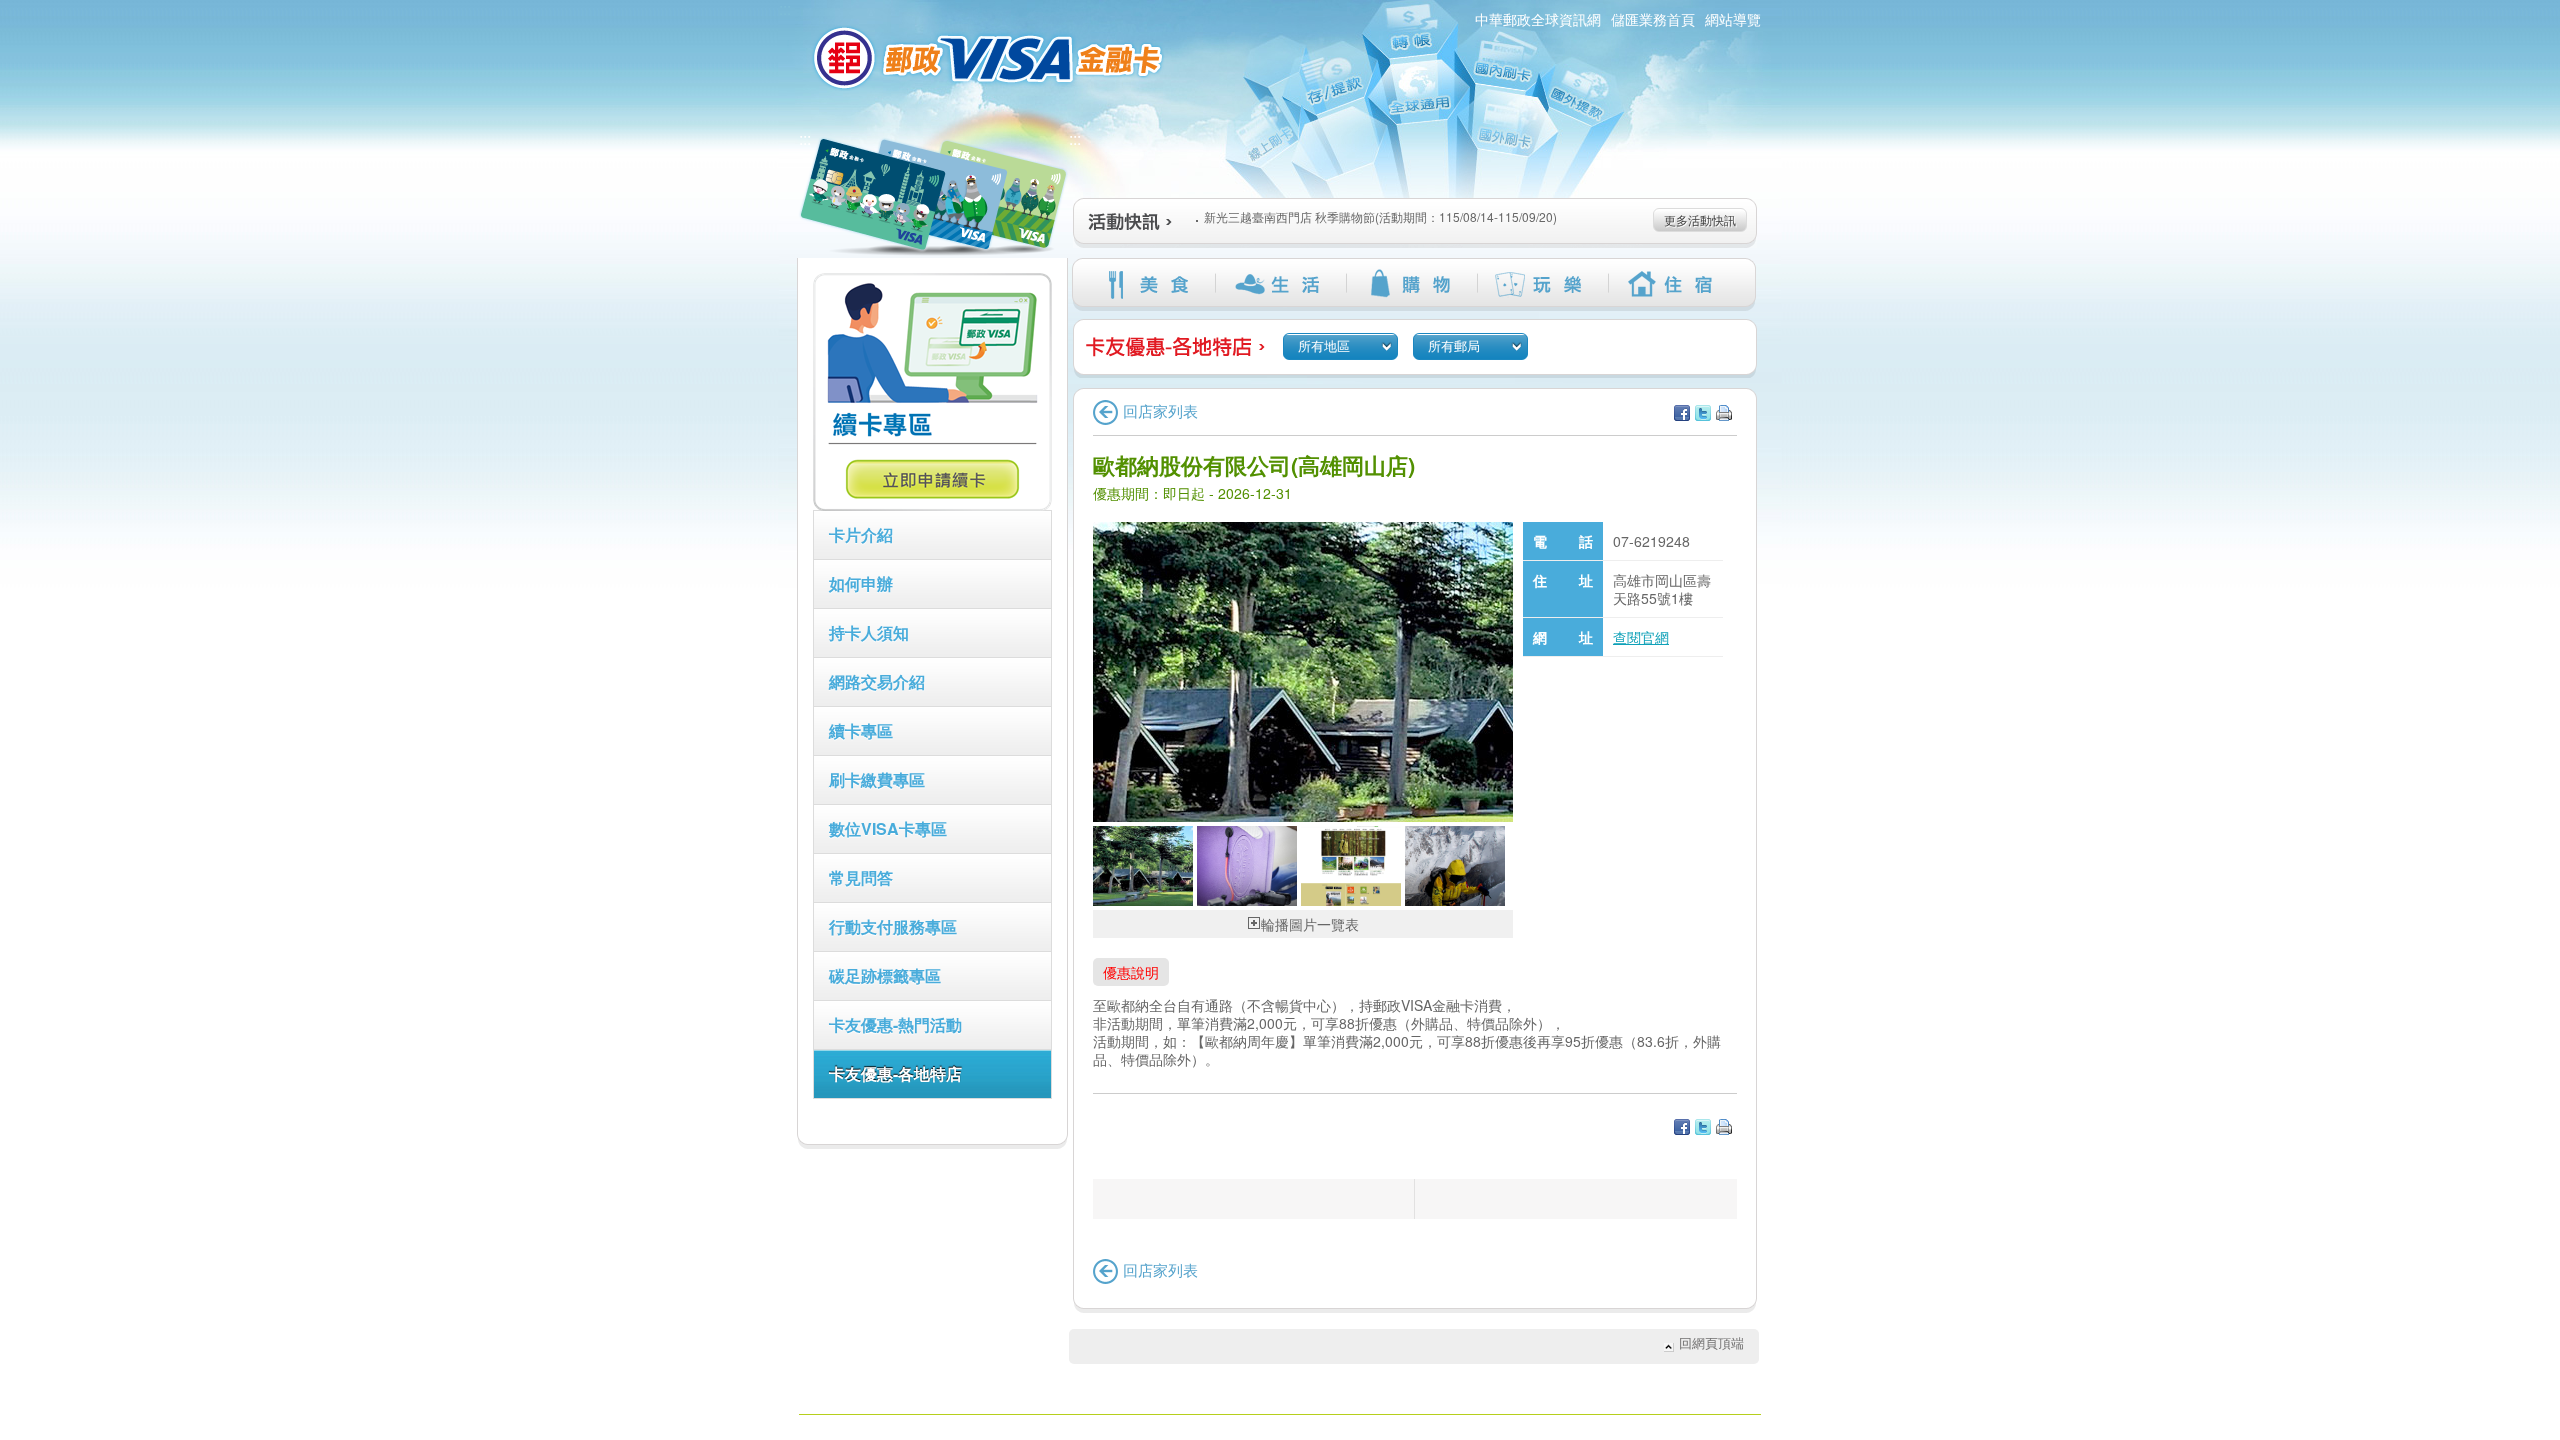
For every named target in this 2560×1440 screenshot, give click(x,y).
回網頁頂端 (1711, 1343)
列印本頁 (1724, 413)
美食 (1149, 284)
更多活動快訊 (1700, 219)
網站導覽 (1733, 19)
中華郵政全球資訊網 (1538, 19)
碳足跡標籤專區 (885, 975)
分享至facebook (1682, 413)
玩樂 (1542, 284)
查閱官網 (1641, 637)
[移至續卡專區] (932, 505)
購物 (1411, 284)
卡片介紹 (861, 534)
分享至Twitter (1703, 413)
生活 (1280, 284)
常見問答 (861, 877)
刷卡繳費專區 (877, 779)
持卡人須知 (869, 632)
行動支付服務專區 (893, 926)
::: (805, 138)
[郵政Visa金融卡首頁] (991, 58)
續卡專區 (861, 730)
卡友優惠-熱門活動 (895, 1024)
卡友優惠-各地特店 (895, 1073)
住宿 (1673, 284)
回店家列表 (1160, 410)
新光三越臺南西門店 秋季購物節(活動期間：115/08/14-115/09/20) (1380, 216)
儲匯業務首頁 (1653, 19)
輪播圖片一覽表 (1310, 924)
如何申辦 (861, 583)
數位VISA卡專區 (888, 828)
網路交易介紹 (877, 681)
